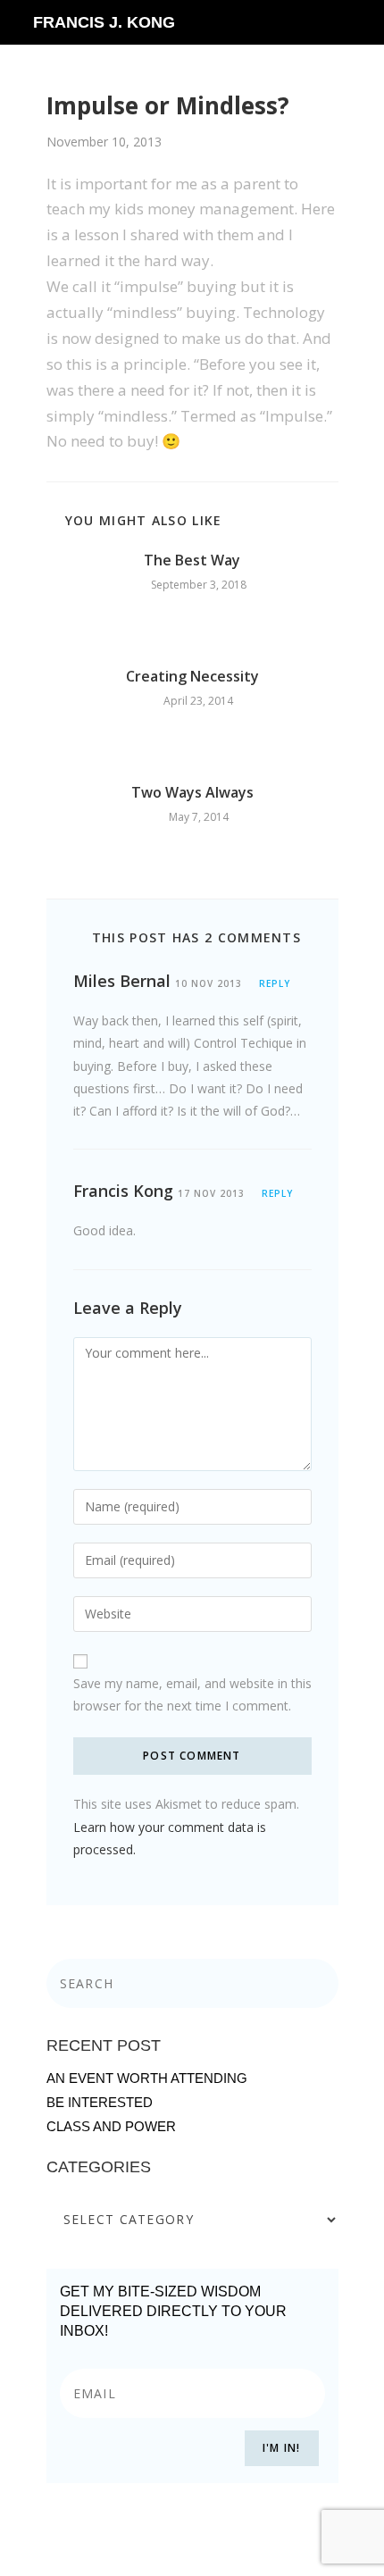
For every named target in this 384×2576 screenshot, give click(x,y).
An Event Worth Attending (147, 2078)
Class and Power (111, 2126)
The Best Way (192, 560)
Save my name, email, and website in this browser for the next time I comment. (192, 1694)
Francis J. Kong (104, 22)
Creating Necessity (192, 676)
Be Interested (100, 2102)
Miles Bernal (122, 981)
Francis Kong (123, 1191)
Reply (275, 983)
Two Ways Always (192, 792)
